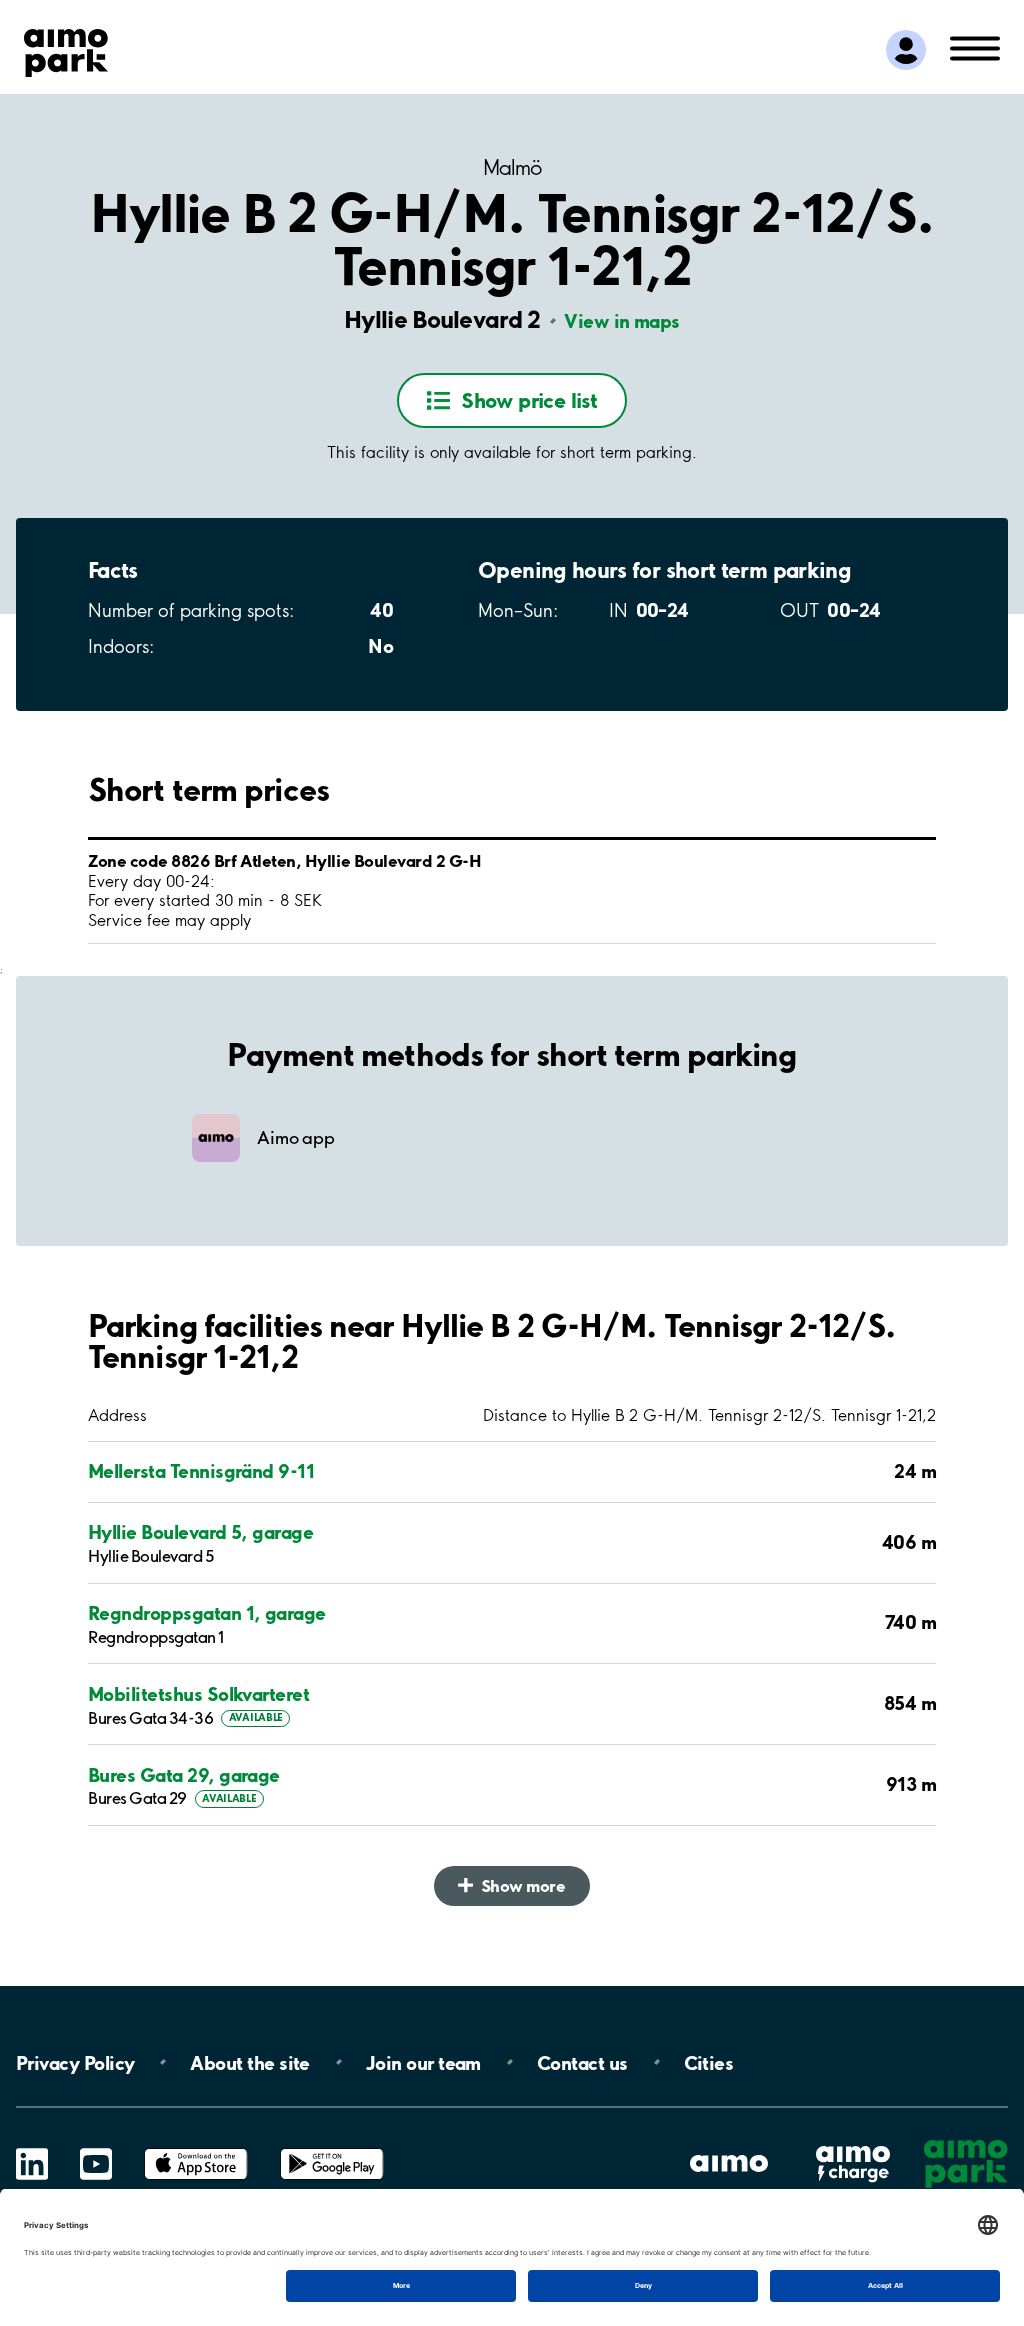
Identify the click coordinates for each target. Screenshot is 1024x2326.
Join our (423, 2062)
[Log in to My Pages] (906, 50)
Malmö (512, 167)
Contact (582, 2062)
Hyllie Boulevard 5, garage (200, 1532)
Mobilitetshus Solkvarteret (198, 1694)
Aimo (853, 2144)
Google (332, 2148)
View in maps (622, 321)
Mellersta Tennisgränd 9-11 (201, 1471)
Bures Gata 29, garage (184, 1775)
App (196, 2148)
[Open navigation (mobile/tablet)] (975, 47)
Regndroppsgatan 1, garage (207, 1613)
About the (249, 2062)
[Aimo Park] (66, 49)
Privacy (75, 2062)
